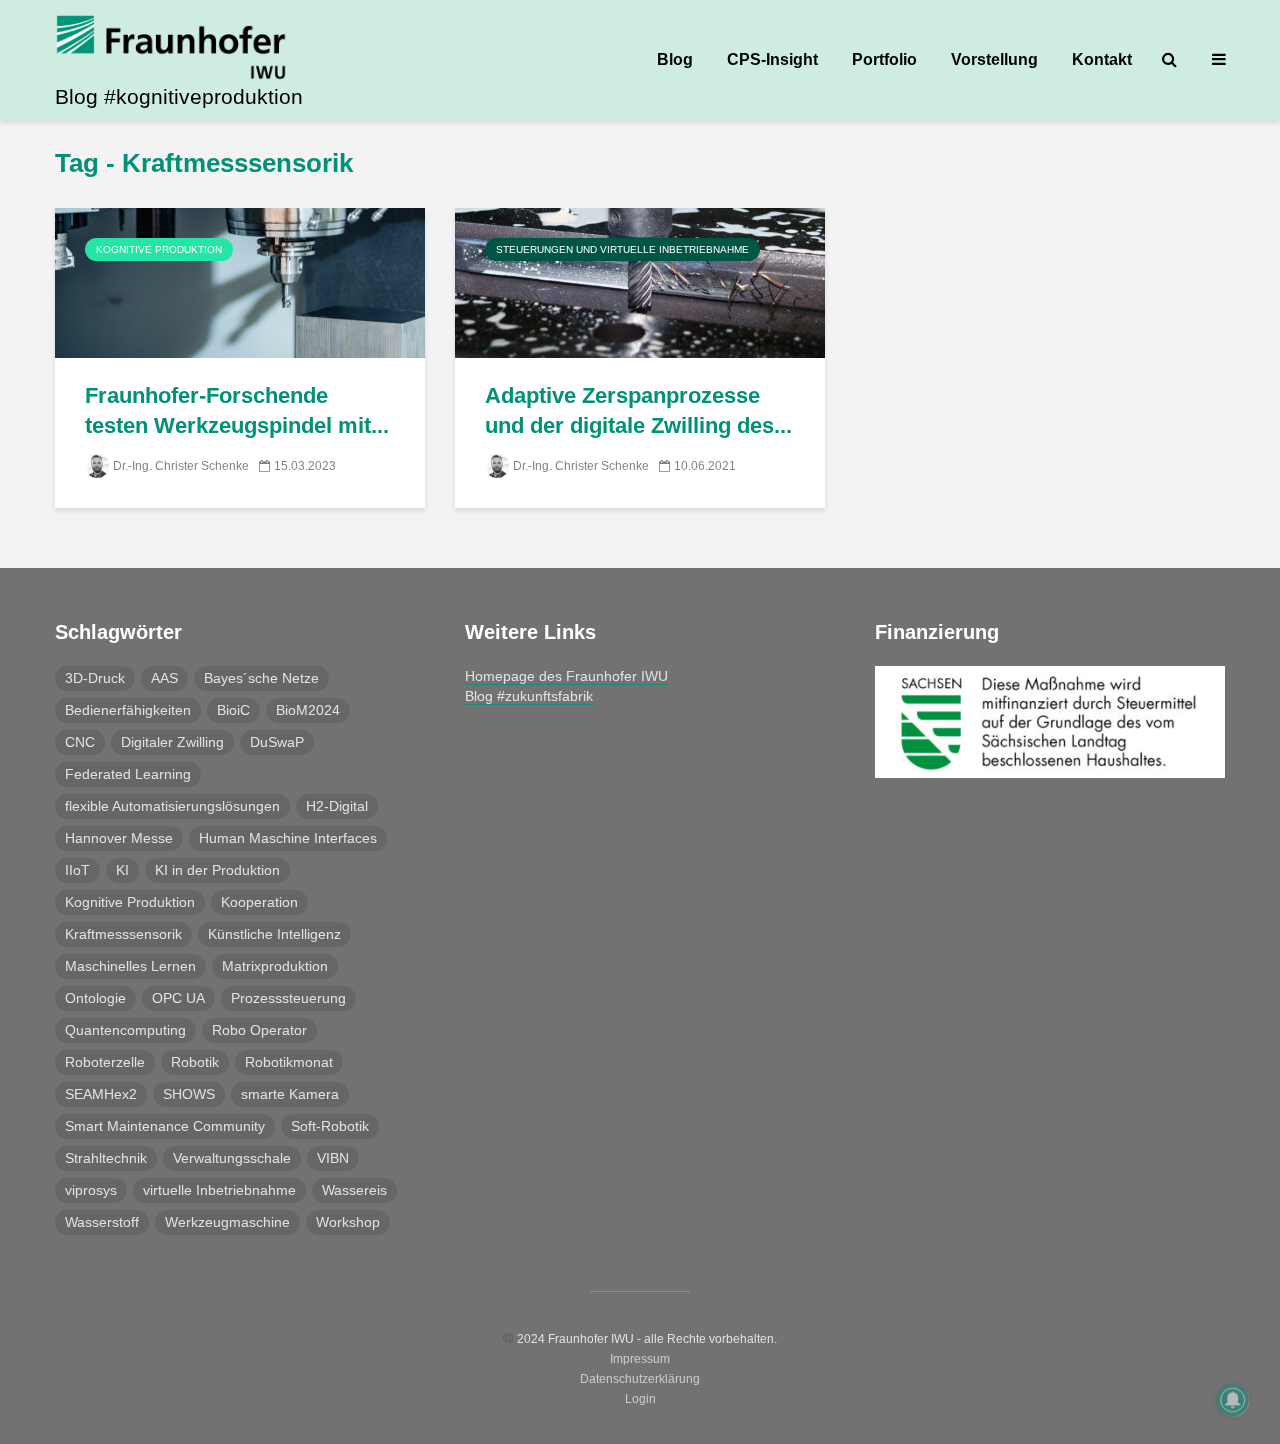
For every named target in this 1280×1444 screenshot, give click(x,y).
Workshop (348, 1222)
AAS (164, 678)
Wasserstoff (102, 1222)
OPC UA (178, 998)
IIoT (77, 870)
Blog (675, 59)
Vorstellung (994, 59)
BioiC (233, 710)
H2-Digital (337, 806)
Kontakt (1102, 59)
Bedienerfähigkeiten (128, 710)
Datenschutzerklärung (640, 1379)
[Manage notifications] (1233, 1400)
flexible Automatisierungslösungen (172, 806)
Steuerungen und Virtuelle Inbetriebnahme (622, 249)
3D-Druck (95, 678)
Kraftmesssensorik (123, 934)
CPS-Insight (772, 59)
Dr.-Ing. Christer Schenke (181, 466)
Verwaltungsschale (232, 1158)
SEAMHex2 (101, 1094)
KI (122, 870)
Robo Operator (259, 1030)
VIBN (333, 1158)
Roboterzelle (105, 1062)
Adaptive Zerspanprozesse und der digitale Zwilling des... (638, 410)
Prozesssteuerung (288, 998)
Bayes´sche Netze (261, 678)
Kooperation (259, 902)
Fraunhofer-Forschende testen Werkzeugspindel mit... (237, 410)
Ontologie (95, 998)
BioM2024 (308, 710)
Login (640, 1399)
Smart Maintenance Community (165, 1126)
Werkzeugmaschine (227, 1222)
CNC (80, 742)
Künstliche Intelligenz (274, 934)
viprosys (91, 1190)
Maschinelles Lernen (130, 966)
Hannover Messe (119, 838)
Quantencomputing (125, 1030)
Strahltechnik (106, 1158)
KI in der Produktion (217, 870)
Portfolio (884, 59)
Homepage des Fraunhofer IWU (566, 676)
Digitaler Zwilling (172, 742)
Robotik (195, 1062)
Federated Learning (128, 774)
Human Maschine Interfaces (288, 838)
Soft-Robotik (330, 1126)
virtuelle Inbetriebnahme (219, 1190)
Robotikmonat (289, 1062)
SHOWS (189, 1094)
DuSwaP (277, 742)
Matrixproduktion (275, 966)
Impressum (640, 1359)
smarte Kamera (290, 1094)
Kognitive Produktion (159, 249)
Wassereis (354, 1190)
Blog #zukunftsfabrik (529, 696)
